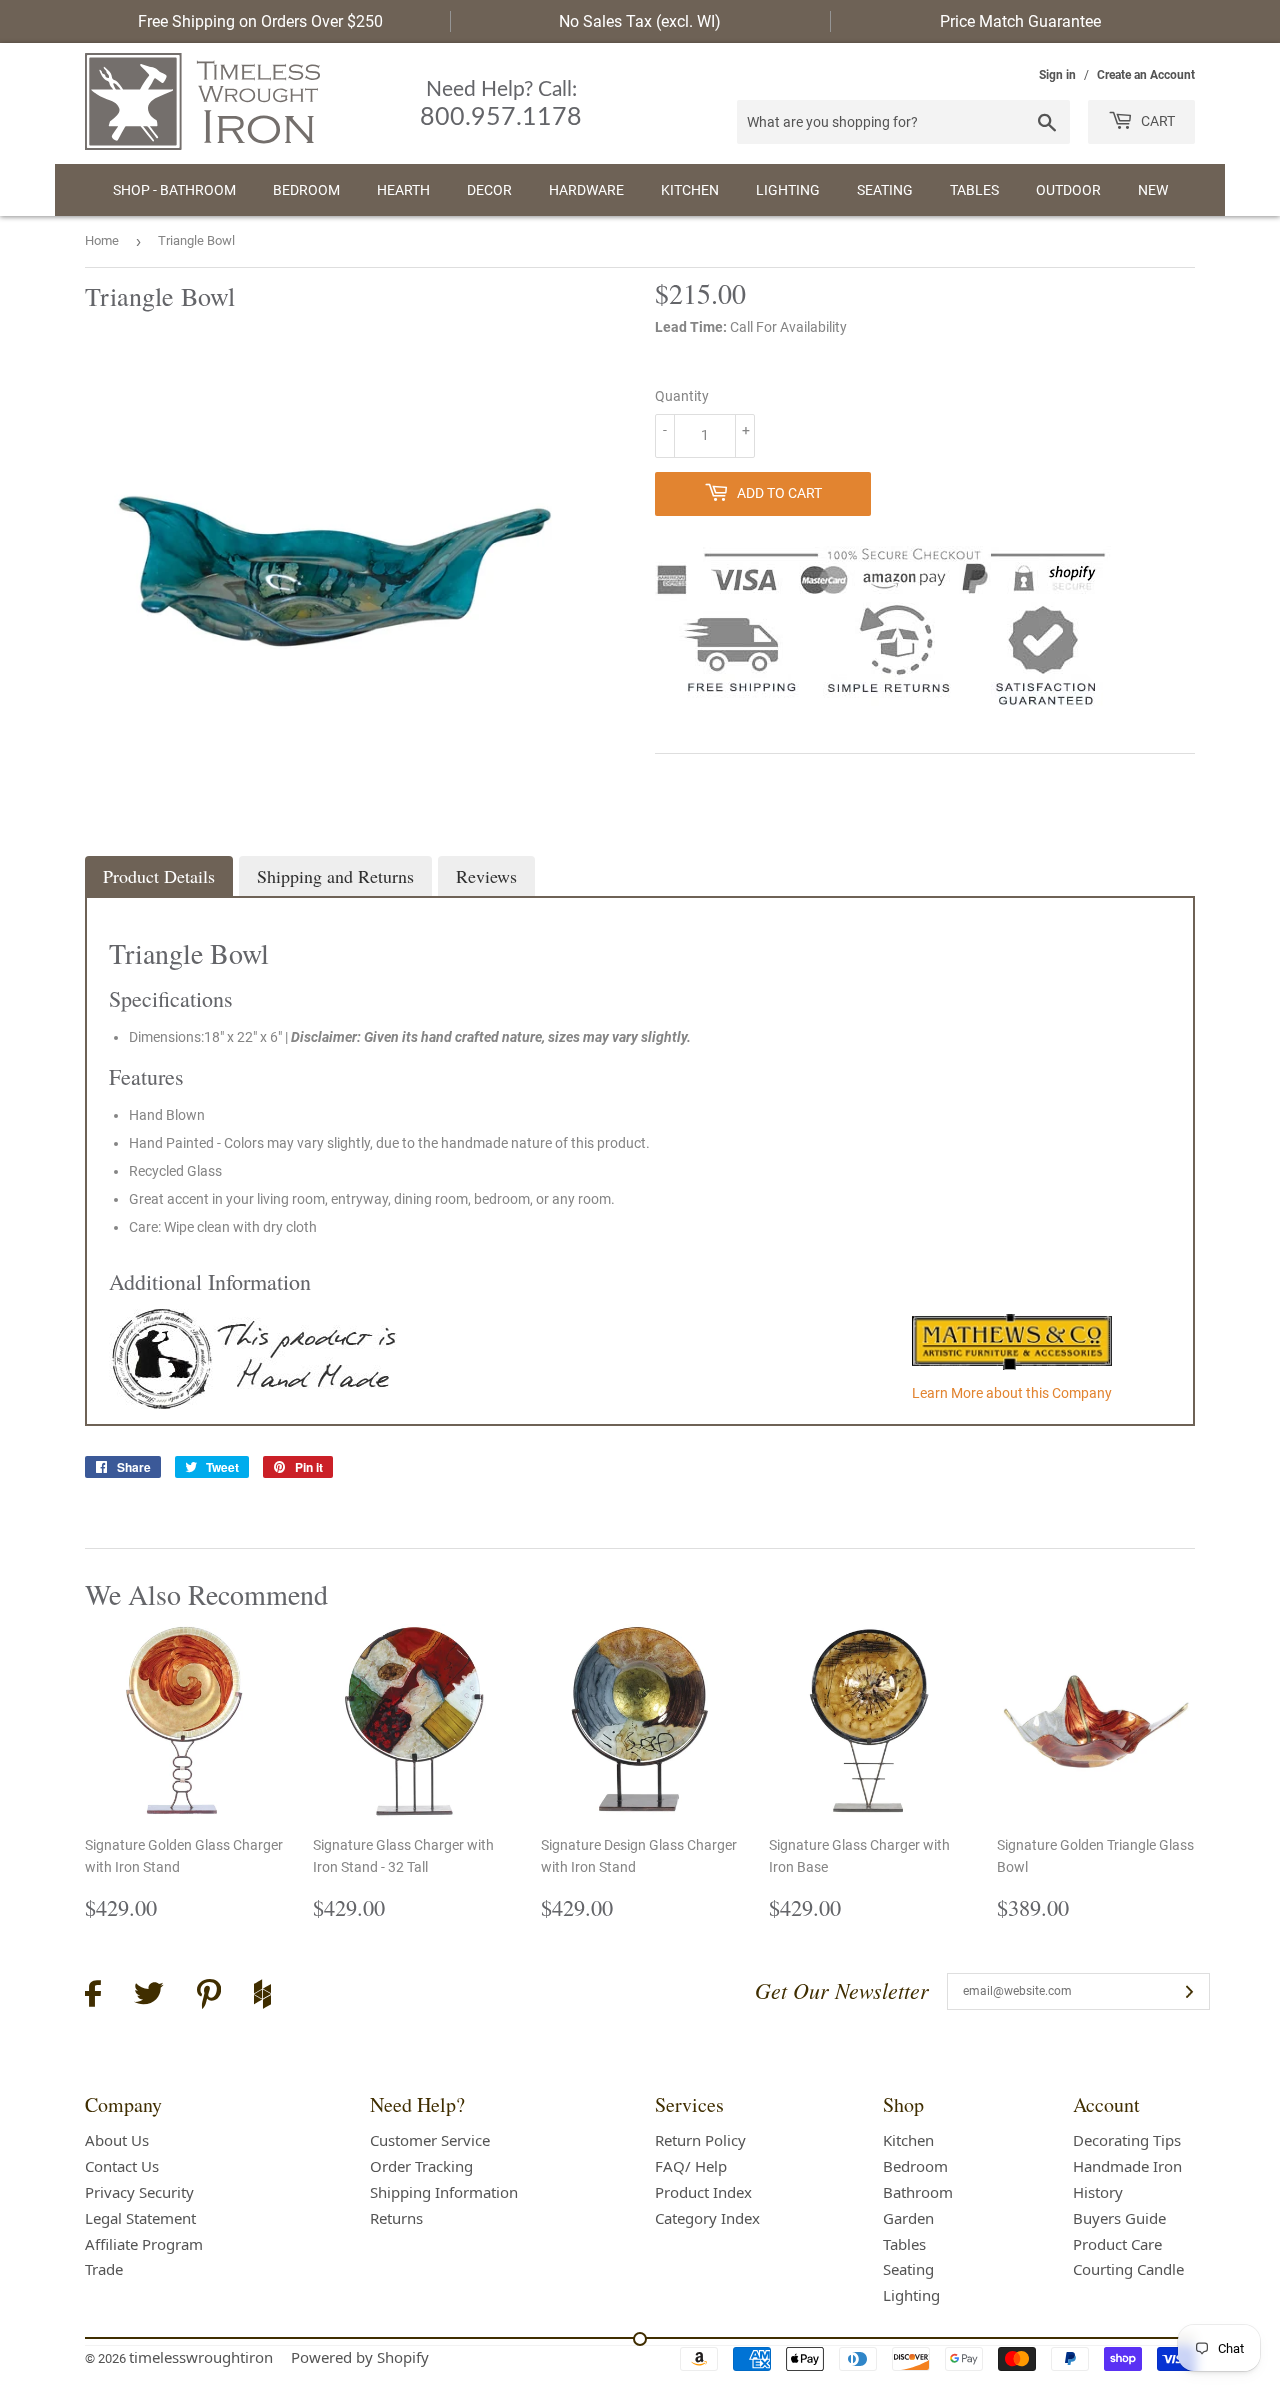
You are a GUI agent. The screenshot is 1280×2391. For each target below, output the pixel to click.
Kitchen (690, 190)
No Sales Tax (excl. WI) (640, 21)
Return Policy (700, 2140)
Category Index (707, 2218)
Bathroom (918, 2192)
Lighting (788, 190)
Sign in (1057, 75)
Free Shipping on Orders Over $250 (260, 21)
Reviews (486, 876)
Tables (974, 190)
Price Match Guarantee (1020, 21)
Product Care (1117, 2244)
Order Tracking (421, 2166)
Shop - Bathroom (174, 190)
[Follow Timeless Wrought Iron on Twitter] (149, 1996)
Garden (908, 2218)
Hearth (403, 190)
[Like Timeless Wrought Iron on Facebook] (93, 1996)
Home (102, 240)
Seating (885, 190)
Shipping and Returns (335, 876)
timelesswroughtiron (201, 2357)
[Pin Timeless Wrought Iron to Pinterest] (209, 1997)
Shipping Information (444, 2192)
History (1098, 2192)
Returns (396, 2218)
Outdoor (1068, 190)
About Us (117, 2140)
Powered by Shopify (360, 2357)
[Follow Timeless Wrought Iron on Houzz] (262, 1997)
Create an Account (1146, 75)
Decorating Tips (1127, 2140)
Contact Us (122, 2166)
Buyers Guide (1119, 2218)
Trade (104, 2269)
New (1153, 190)
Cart (1156, 121)
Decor (489, 190)
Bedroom (306, 190)
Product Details (159, 876)
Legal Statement (140, 2218)
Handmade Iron (1127, 2166)
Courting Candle (1128, 2269)
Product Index (703, 2192)
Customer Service (430, 2140)
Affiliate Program (144, 2244)
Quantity (682, 396)
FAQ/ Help (691, 2166)
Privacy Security (139, 2192)
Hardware (586, 190)
